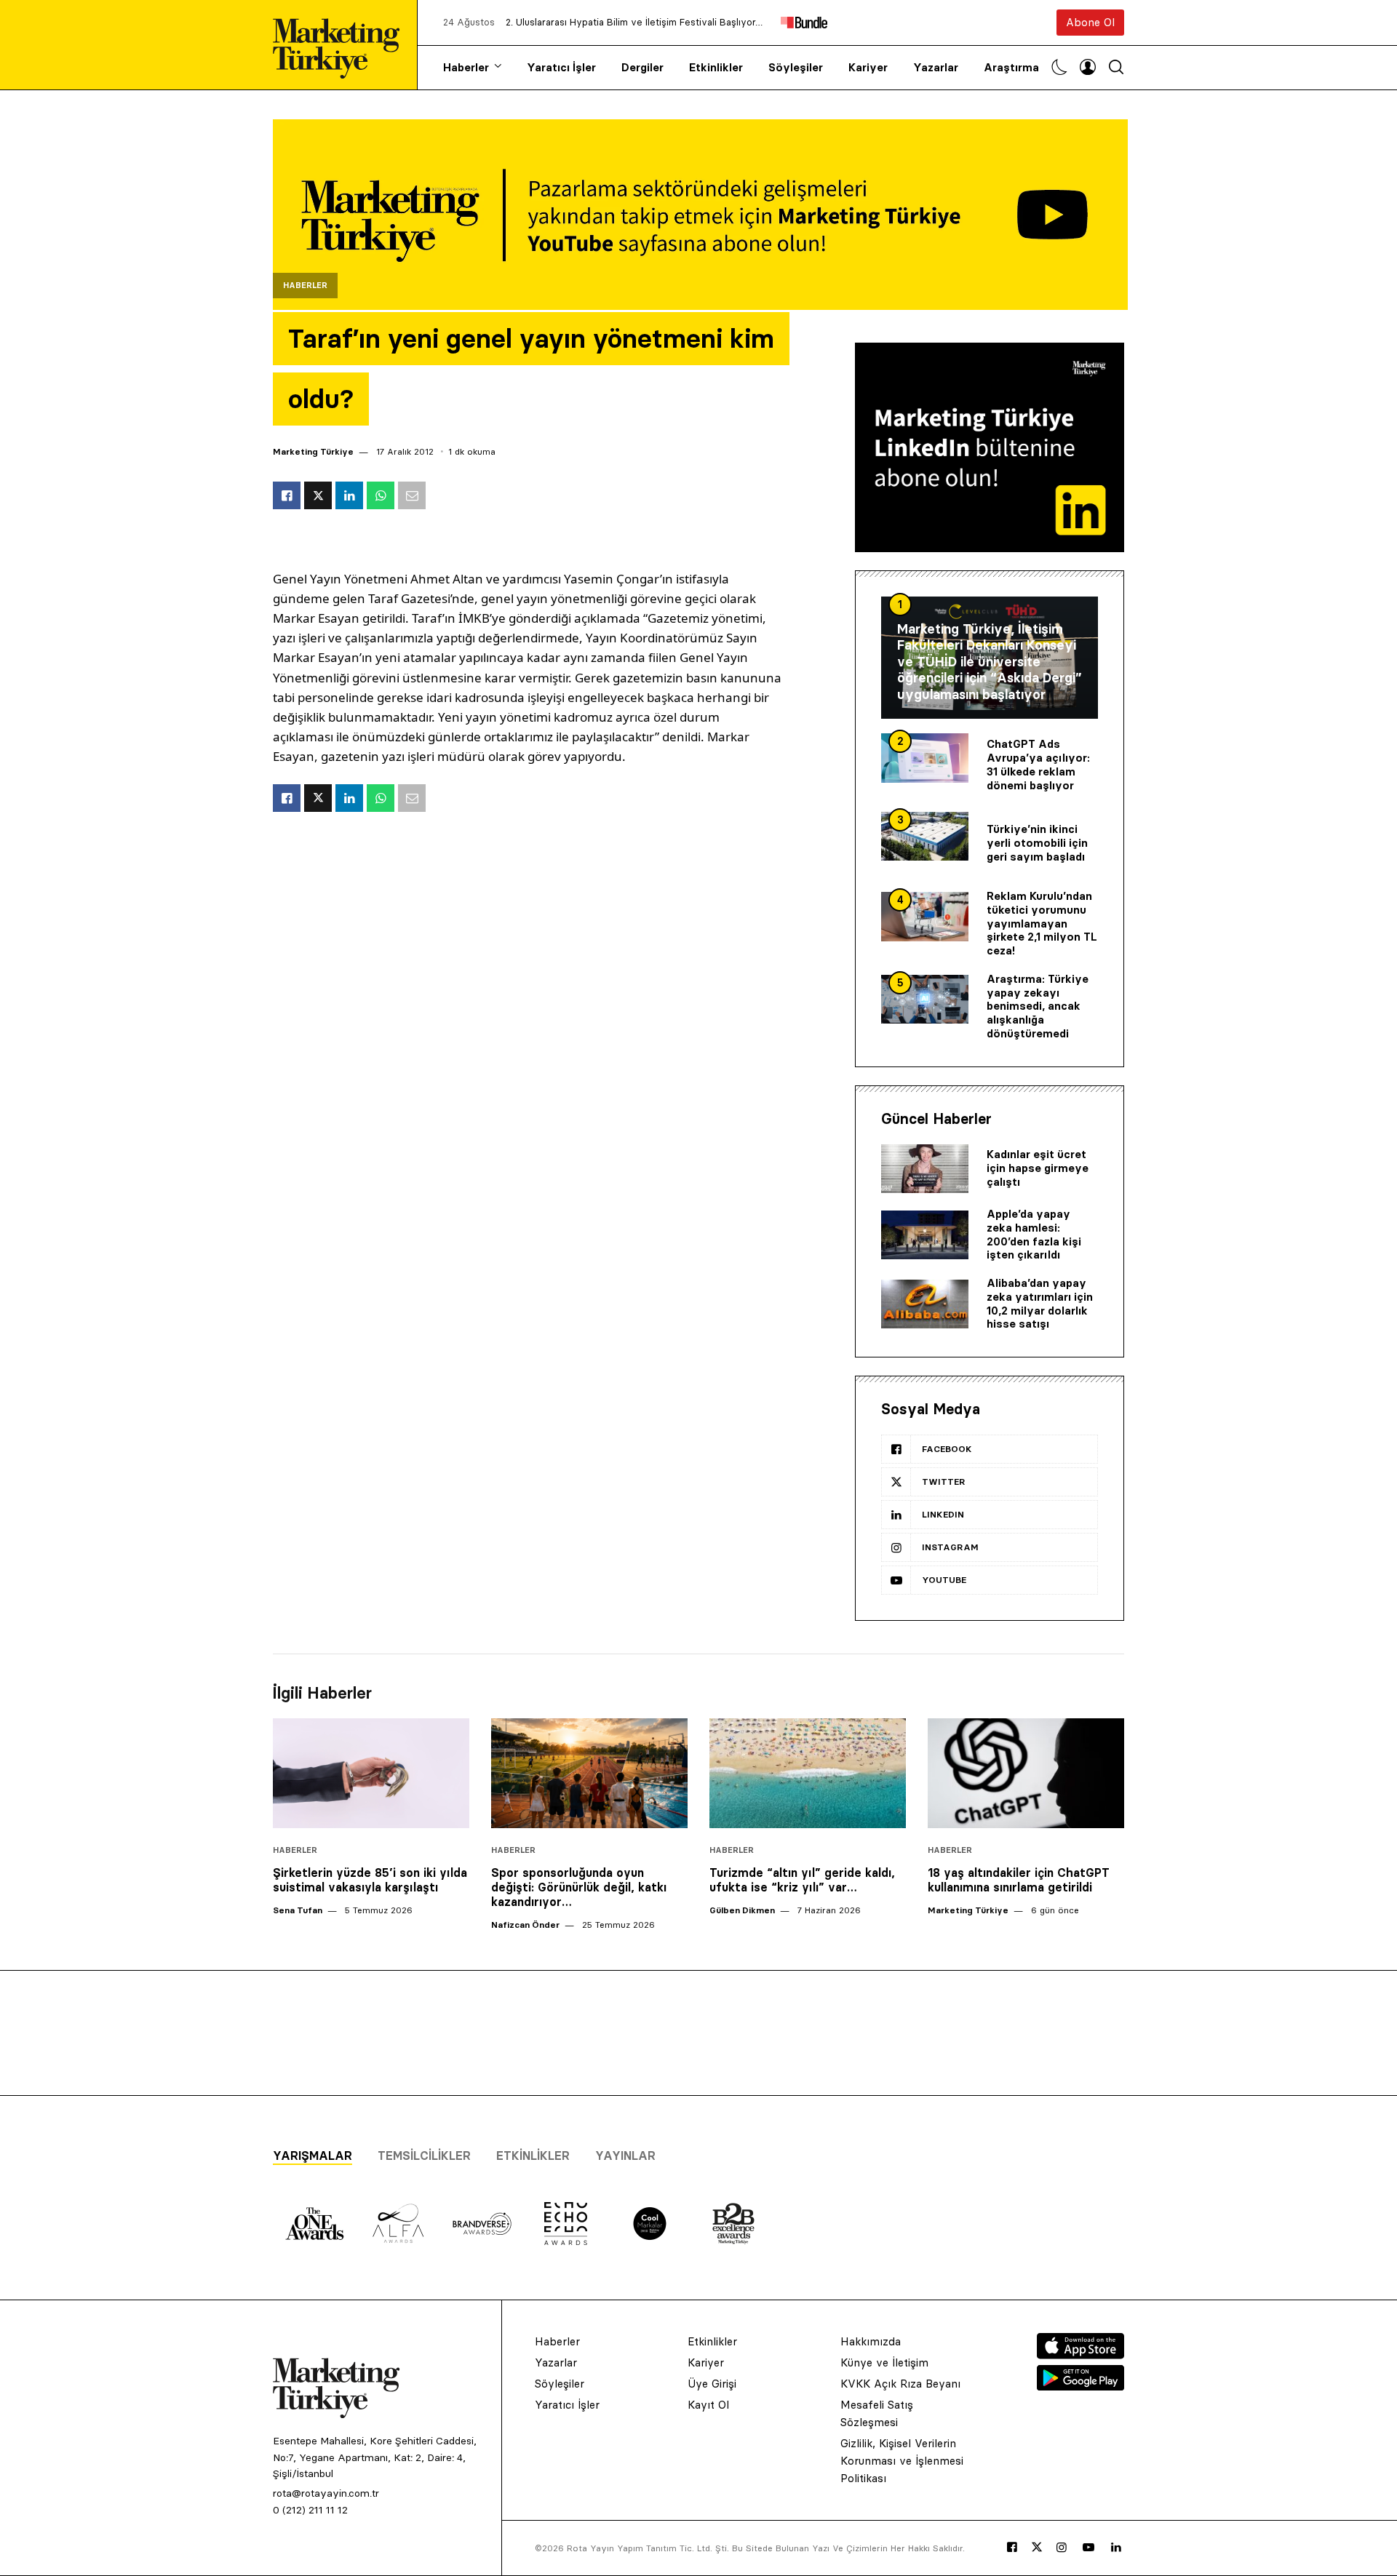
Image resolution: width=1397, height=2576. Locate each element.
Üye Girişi (712, 2384)
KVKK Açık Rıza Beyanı (900, 2384)
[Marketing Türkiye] (342, 45)
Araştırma (1011, 67)
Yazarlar (936, 67)
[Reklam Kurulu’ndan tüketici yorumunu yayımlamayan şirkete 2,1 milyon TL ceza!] (925, 917)
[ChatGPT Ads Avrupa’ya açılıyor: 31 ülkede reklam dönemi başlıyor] (925, 758)
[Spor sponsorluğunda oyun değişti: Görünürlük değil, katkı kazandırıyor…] (589, 1774)
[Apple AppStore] (1080, 2355)
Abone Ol (1090, 22)
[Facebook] (1012, 2548)
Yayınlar (625, 2156)
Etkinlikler (716, 67)
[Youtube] (1088, 2548)
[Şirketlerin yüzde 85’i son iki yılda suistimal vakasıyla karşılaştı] (371, 1774)
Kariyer (868, 67)
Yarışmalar (313, 2156)
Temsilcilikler (424, 2156)
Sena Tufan (298, 1910)
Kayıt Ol (708, 2405)
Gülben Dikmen (742, 1910)
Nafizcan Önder (525, 1925)
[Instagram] (1062, 2548)
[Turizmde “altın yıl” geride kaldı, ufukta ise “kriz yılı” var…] (808, 1774)
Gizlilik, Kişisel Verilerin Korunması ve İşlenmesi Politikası (902, 2461)
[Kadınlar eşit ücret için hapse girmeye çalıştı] (925, 1169)
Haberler (466, 67)
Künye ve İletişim (884, 2362)
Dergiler (642, 67)
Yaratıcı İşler (561, 67)
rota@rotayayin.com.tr (326, 2493)
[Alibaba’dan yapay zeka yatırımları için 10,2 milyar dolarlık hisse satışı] (925, 1304)
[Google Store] (1080, 2386)
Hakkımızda (871, 2341)
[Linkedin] (1116, 2548)
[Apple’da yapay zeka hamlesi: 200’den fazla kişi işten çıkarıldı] (925, 1235)
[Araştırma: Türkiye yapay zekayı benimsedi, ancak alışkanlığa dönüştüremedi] (925, 1000)
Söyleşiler (796, 67)
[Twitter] (1037, 2547)
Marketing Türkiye (313, 451)
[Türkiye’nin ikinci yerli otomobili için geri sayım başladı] (925, 837)
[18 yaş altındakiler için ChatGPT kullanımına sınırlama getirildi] (1026, 1774)
